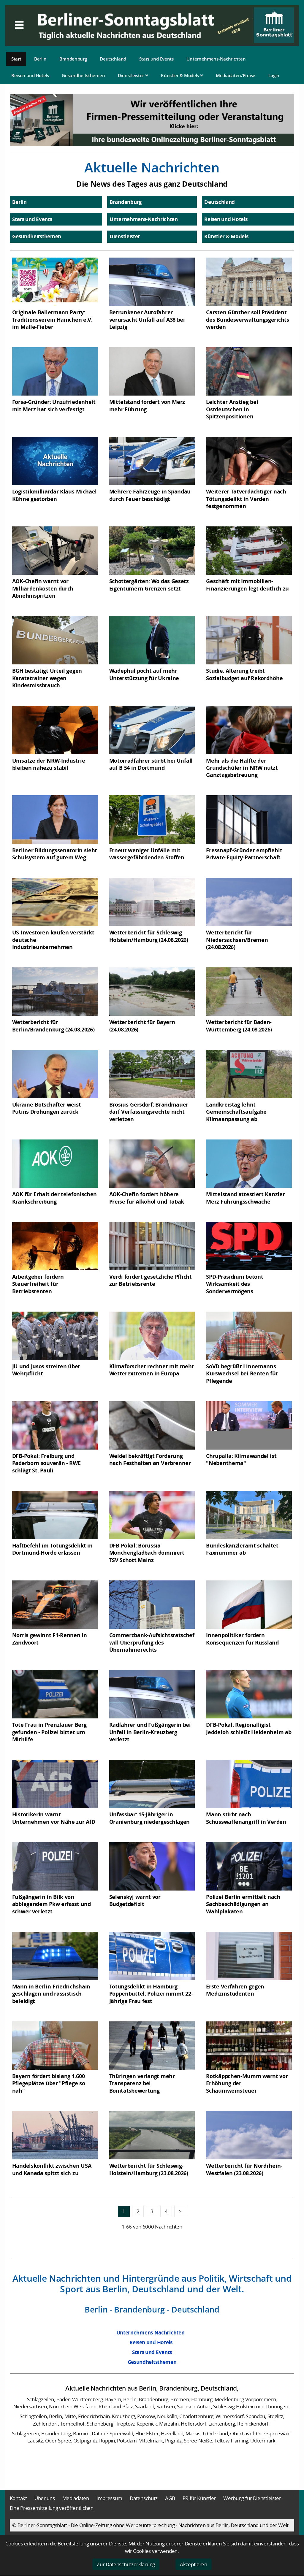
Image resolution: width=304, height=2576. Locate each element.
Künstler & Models (180, 75)
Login (274, 75)
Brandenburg (73, 59)
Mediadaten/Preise (236, 75)
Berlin (40, 59)
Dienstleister (132, 75)
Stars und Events (156, 59)
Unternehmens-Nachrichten (216, 59)
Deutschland (113, 59)
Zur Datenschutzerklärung (126, 2564)
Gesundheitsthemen (83, 75)
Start (16, 59)
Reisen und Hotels (30, 75)
